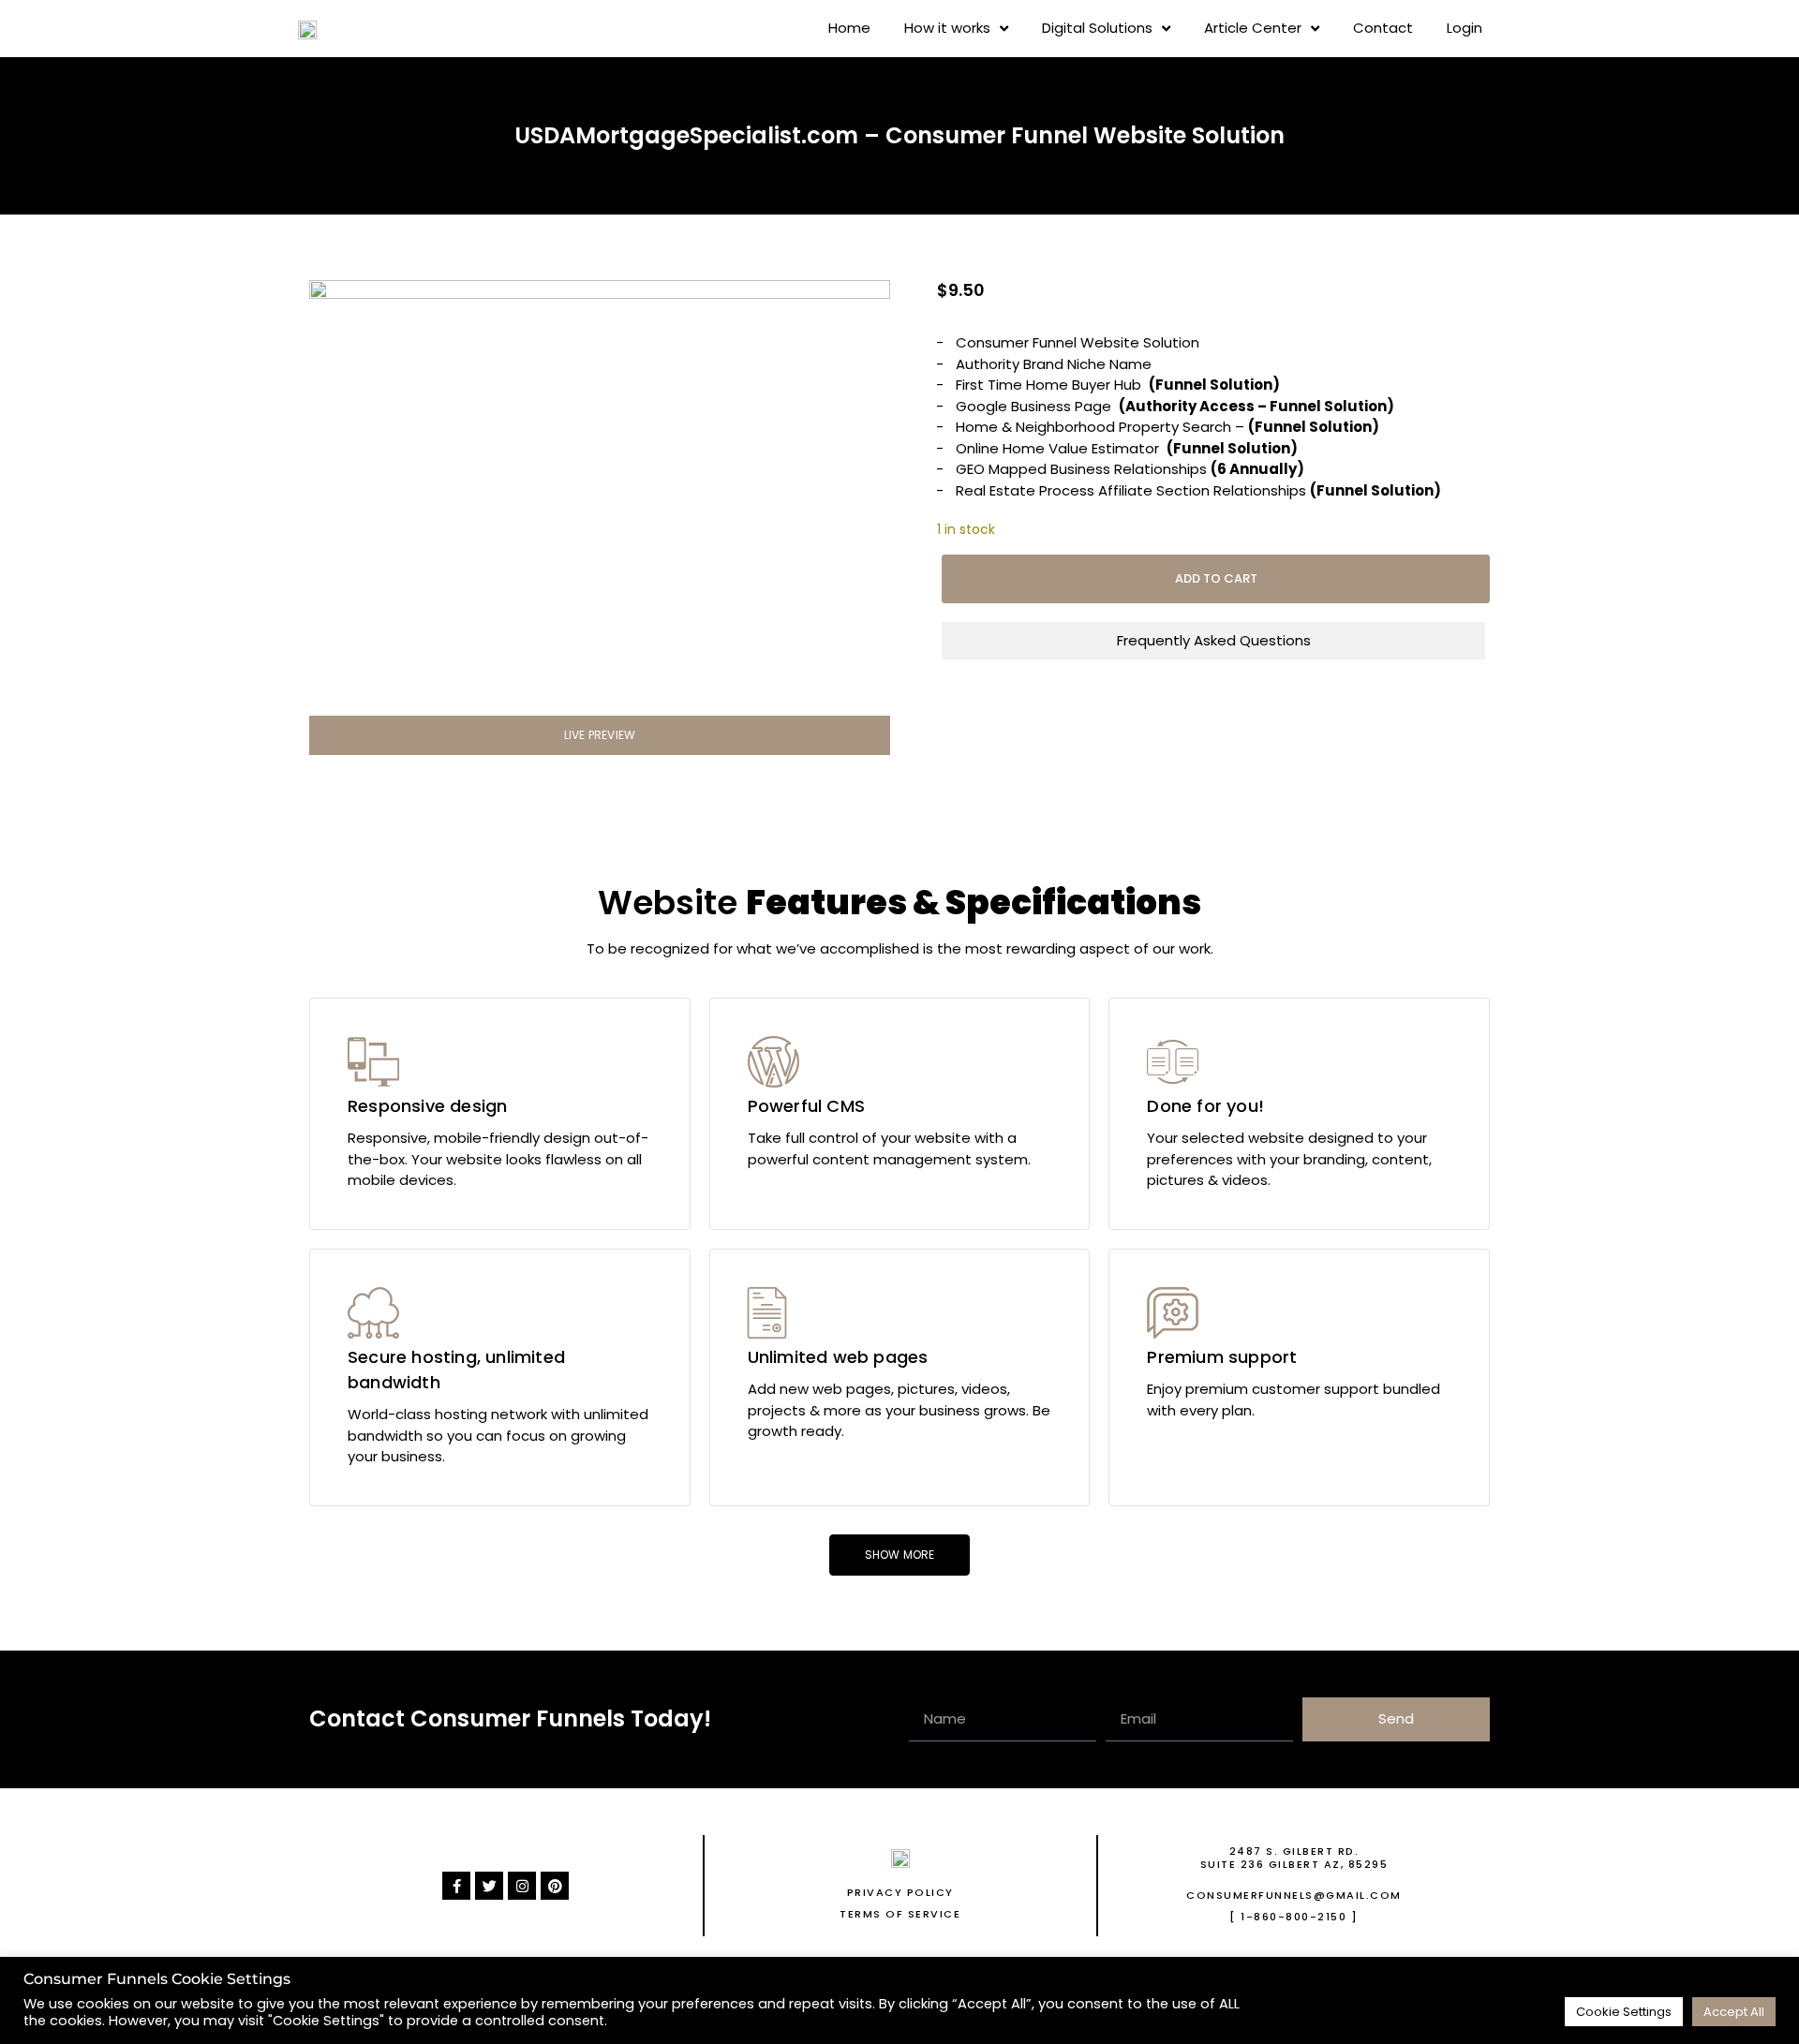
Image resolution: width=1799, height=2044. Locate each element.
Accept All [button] (1734, 2012)
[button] (600, 735)
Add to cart (1216, 578)
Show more (900, 1555)
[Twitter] (489, 1886)
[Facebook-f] (456, 1886)
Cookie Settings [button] (1624, 2012)
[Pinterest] (555, 1886)
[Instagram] (522, 1886)
